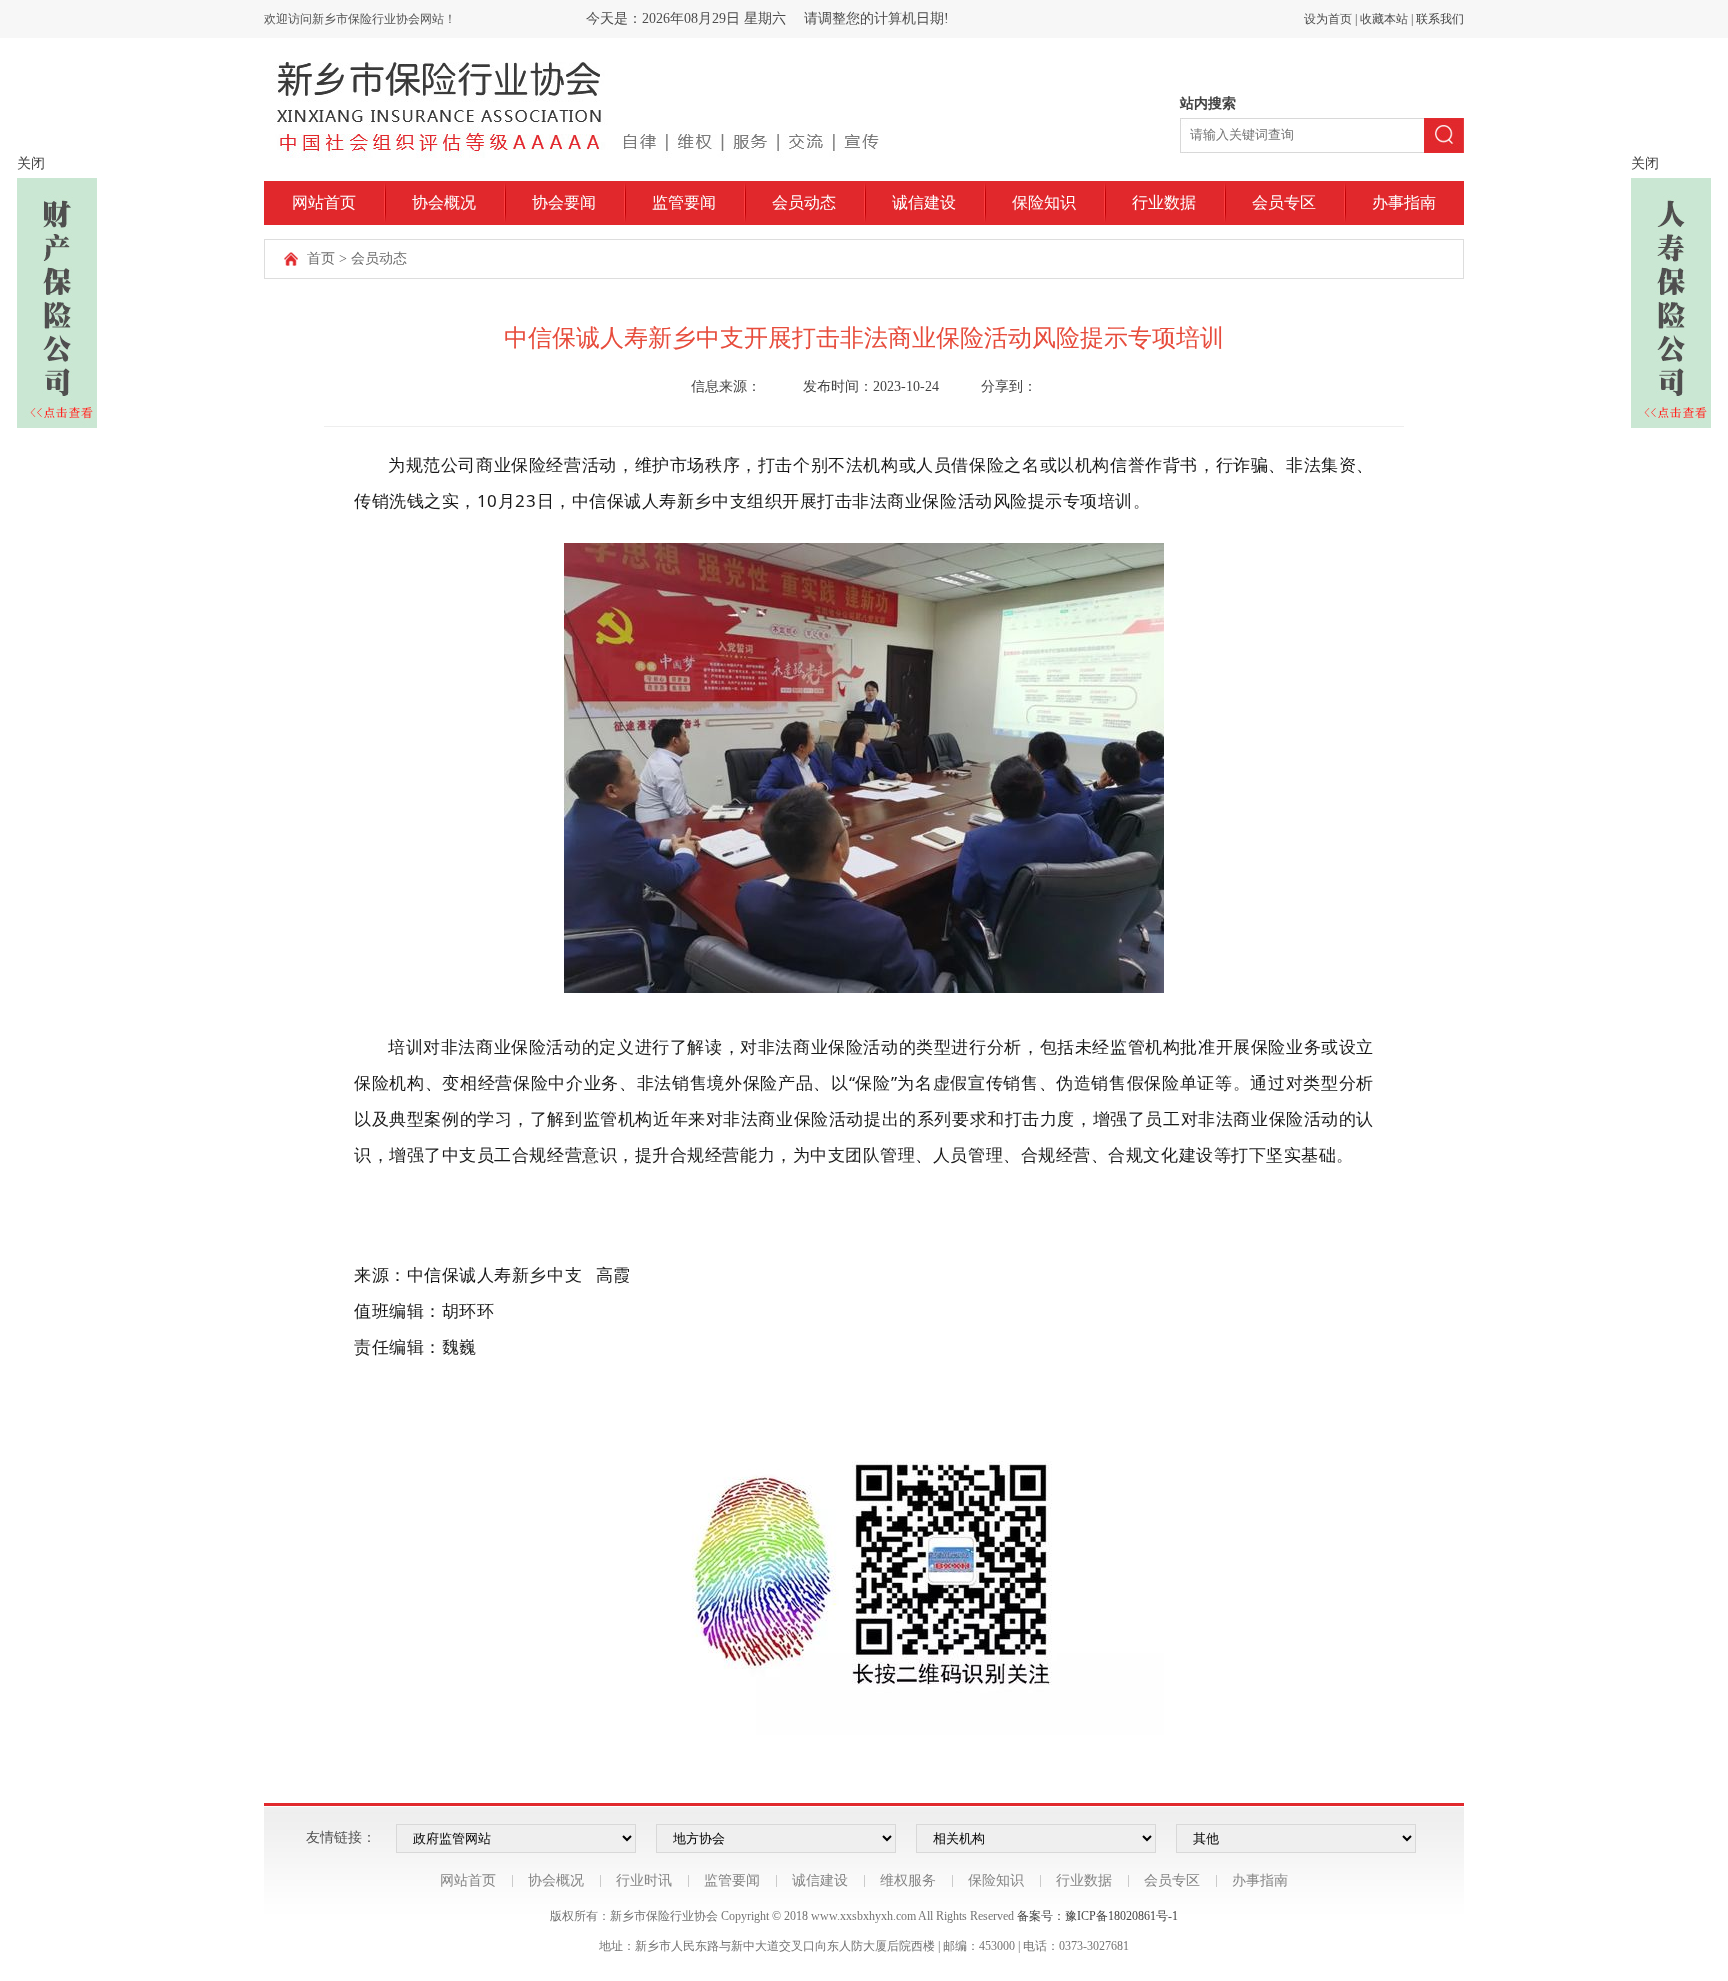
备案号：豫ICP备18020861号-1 (1097, 1916)
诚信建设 (924, 202)
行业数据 (1164, 202)
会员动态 (804, 202)
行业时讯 (644, 1880)
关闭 (31, 163)
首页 (321, 258)
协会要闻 (564, 202)
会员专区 (1284, 202)
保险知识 (1044, 202)
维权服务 (908, 1880)
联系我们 (1440, 19)
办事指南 (1404, 202)
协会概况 (444, 202)
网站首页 (324, 202)
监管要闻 (684, 202)
